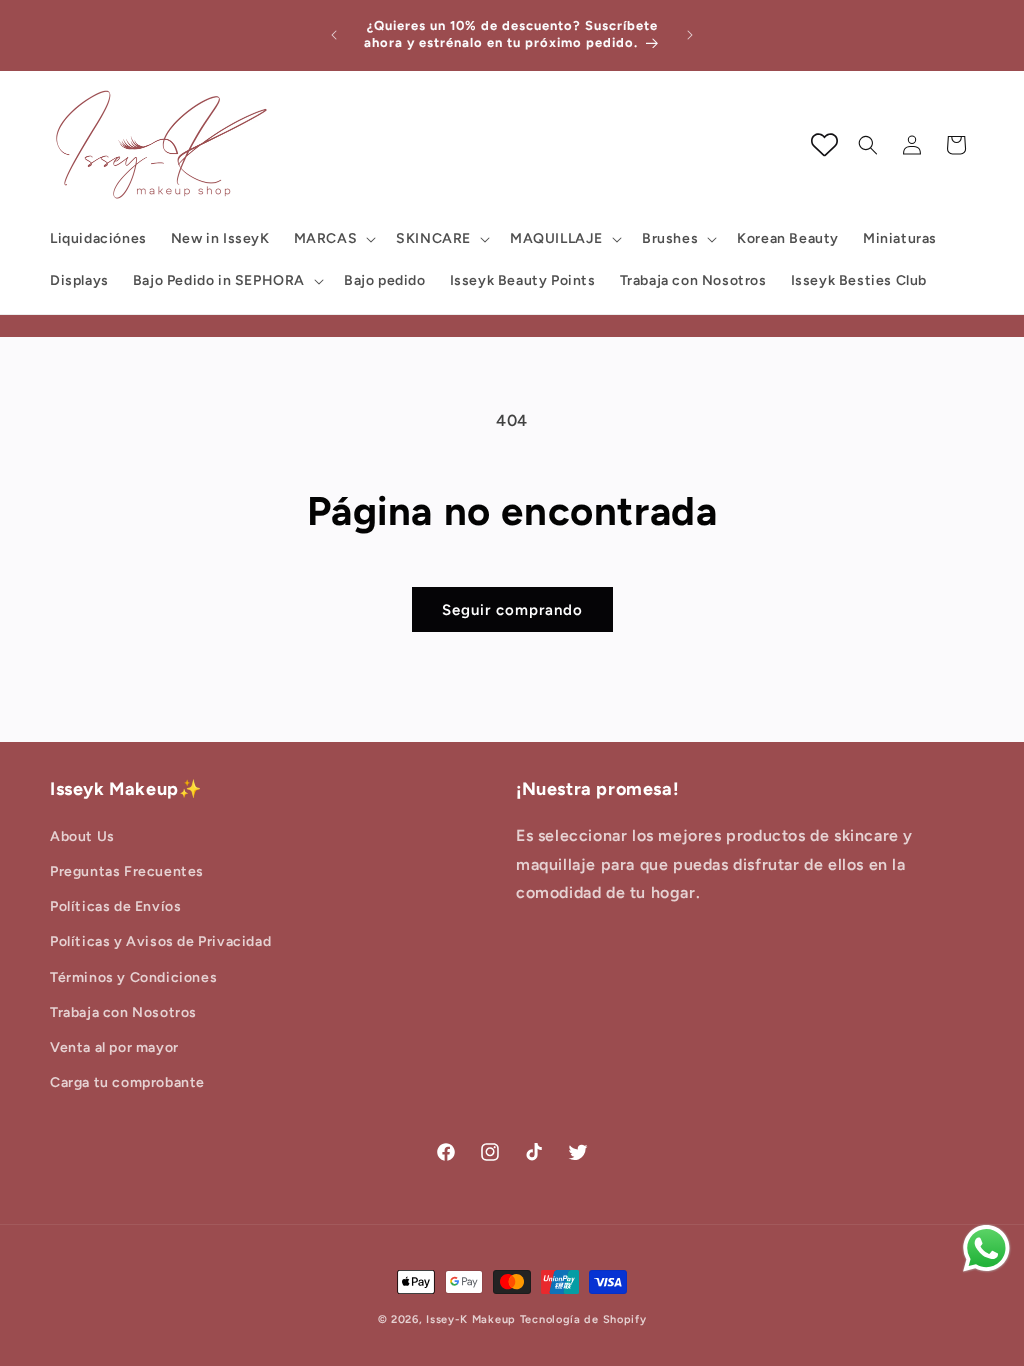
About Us (82, 836)
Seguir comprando (512, 610)
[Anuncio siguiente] (690, 35)
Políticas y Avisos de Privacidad (160, 941)
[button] (333, 239)
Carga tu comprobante (127, 1082)
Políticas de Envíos (115, 906)
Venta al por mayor (114, 1047)
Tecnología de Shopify (583, 1319)
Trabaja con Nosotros (123, 1012)
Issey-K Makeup (471, 1319)
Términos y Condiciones (133, 977)
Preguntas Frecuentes (127, 871)
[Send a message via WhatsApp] (986, 1248)
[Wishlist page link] (824, 144)
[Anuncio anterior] (334, 35)
